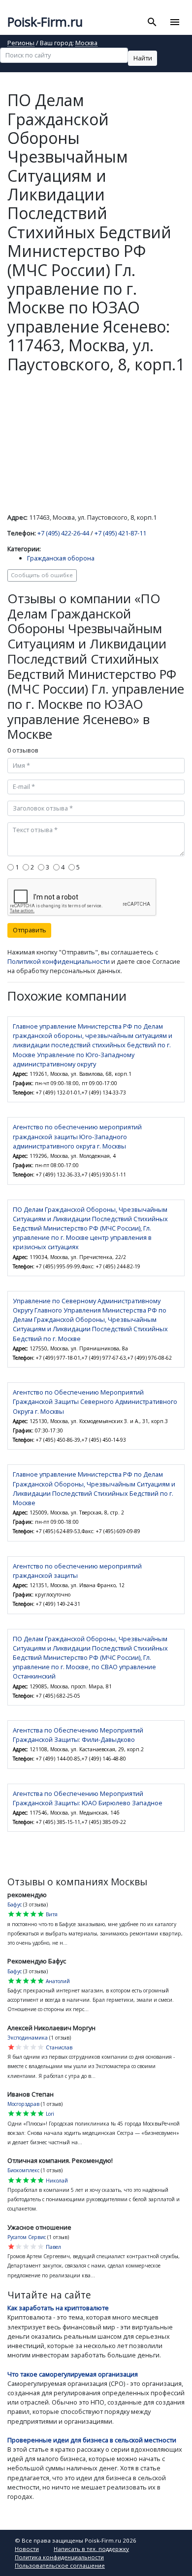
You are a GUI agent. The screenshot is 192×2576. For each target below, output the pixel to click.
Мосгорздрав (23, 2104)
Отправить (30, 930)
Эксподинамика (28, 2038)
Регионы (21, 43)
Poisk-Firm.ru (45, 22)
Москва (86, 43)
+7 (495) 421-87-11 (120, 533)
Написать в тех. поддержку (91, 2549)
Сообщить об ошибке (42, 575)
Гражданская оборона (61, 558)
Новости (27, 2549)
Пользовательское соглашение (60, 2565)
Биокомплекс (23, 2170)
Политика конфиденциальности (59, 2557)
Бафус (15, 1904)
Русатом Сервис (27, 2237)
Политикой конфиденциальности (59, 961)
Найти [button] (143, 58)
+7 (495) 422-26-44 (63, 533)
